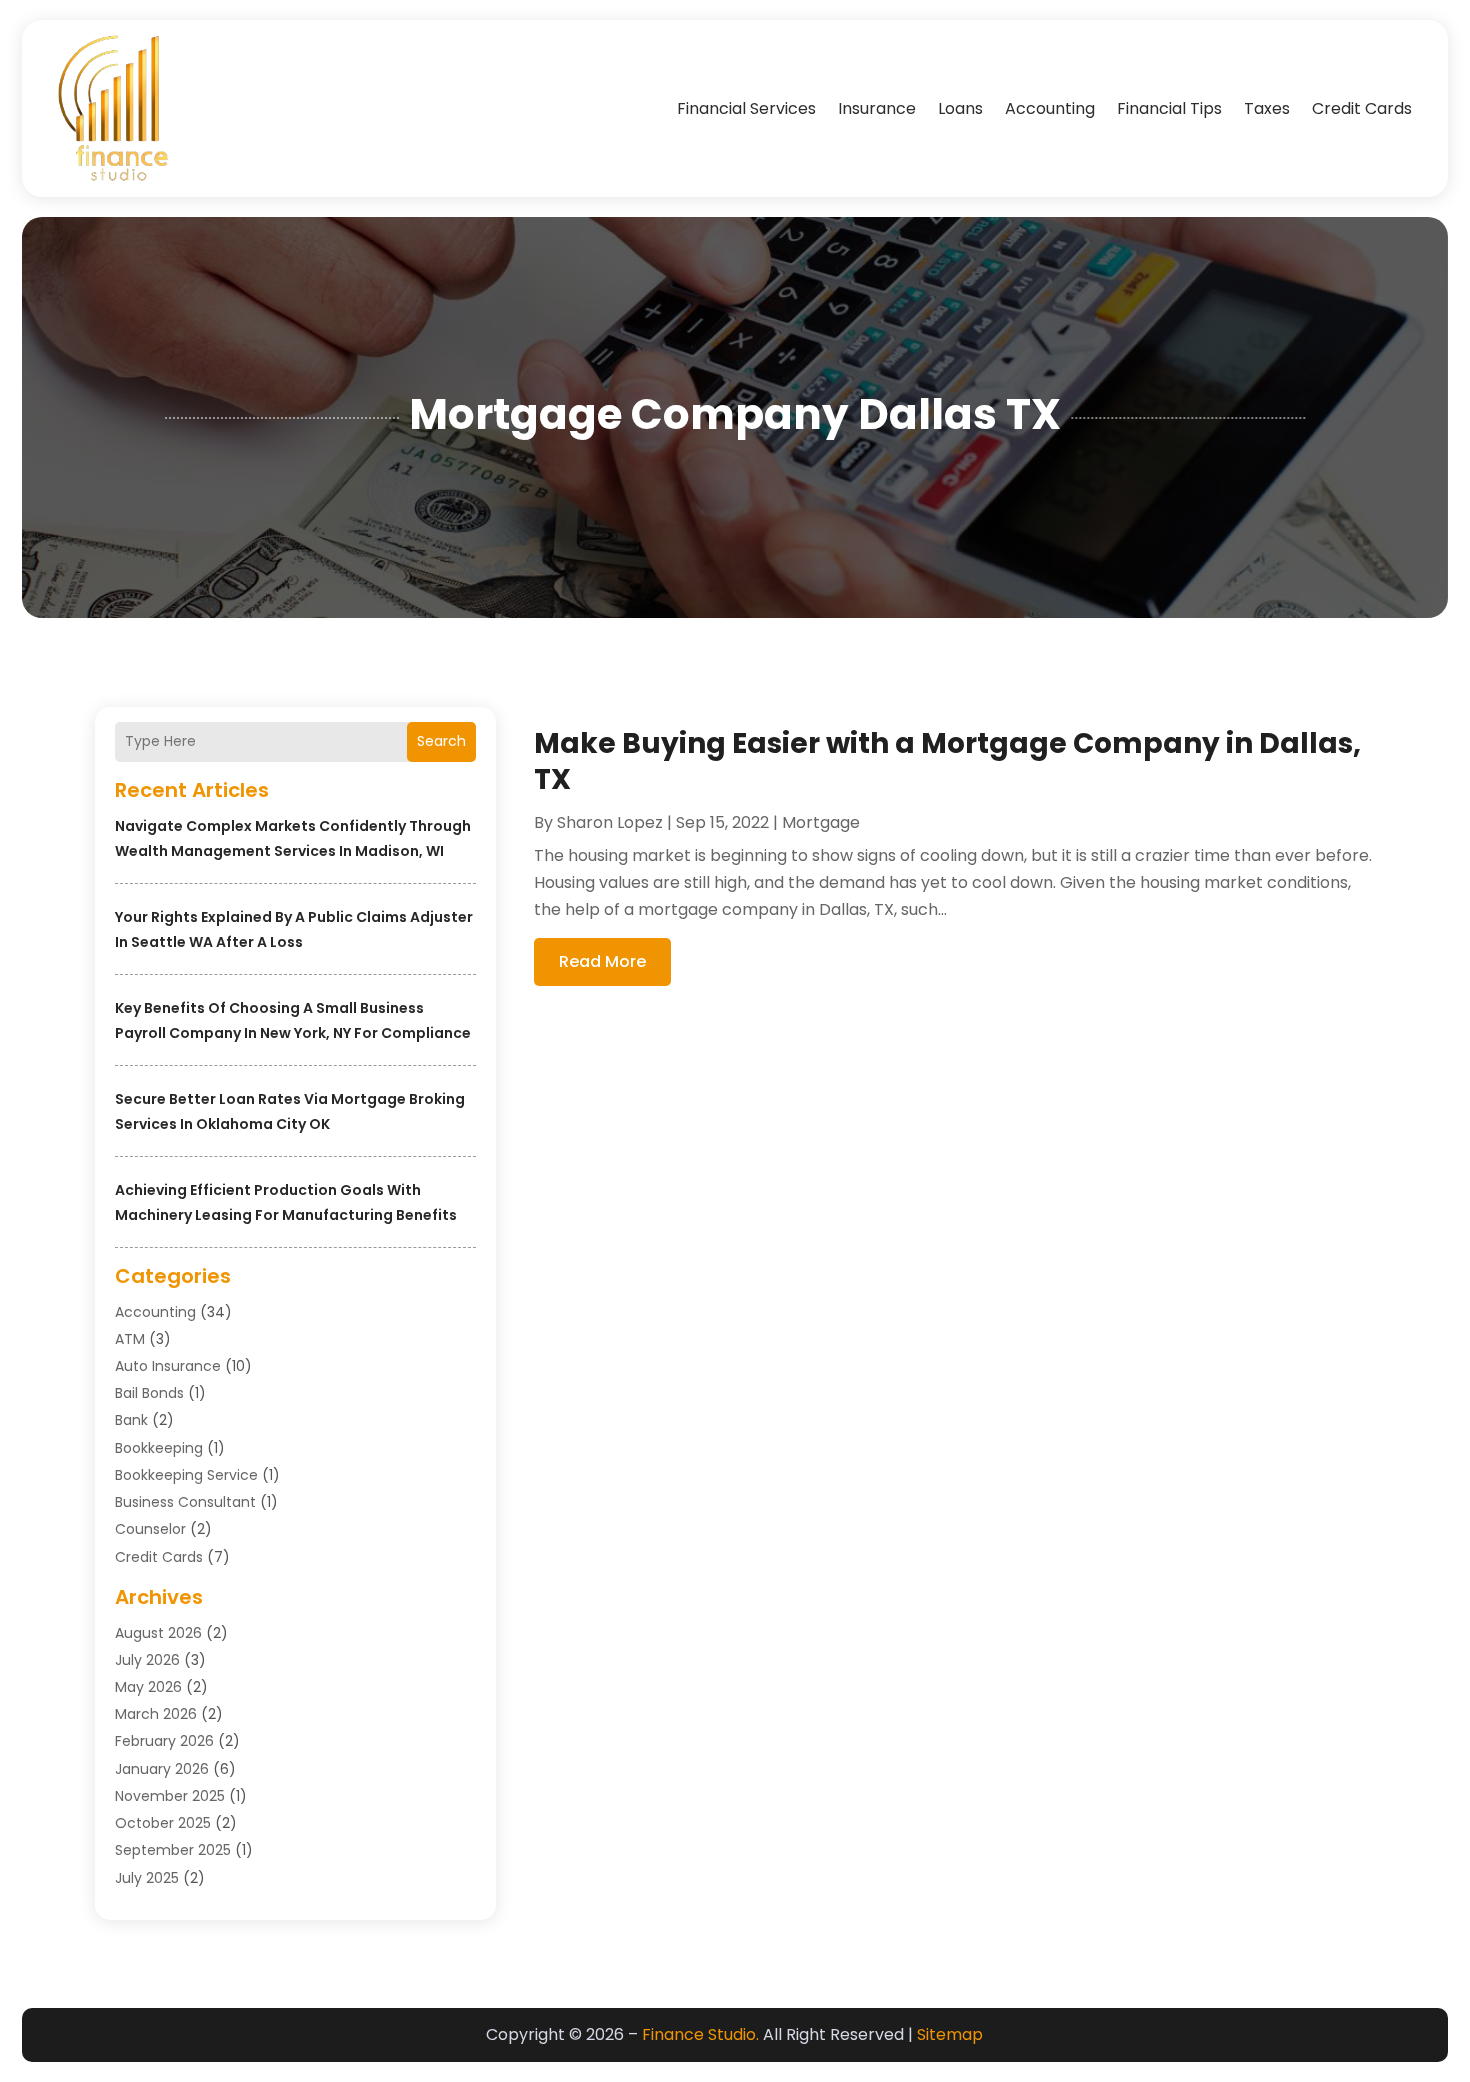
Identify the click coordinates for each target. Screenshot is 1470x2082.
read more (602, 961)
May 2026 (148, 1687)
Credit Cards (1362, 108)
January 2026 (162, 1769)
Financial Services (746, 108)
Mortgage (821, 822)
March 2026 (156, 1714)
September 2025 (173, 1850)
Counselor (150, 1529)
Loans (960, 108)
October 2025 (163, 1823)
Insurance (877, 108)
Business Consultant (185, 1502)
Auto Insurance (168, 1366)
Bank (131, 1420)
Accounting (1050, 108)
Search (441, 741)
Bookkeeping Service (186, 1475)
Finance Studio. (700, 2034)
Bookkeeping (159, 1448)
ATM (130, 1339)
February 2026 (164, 1741)
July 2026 (147, 1660)
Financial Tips (1169, 108)
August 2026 (158, 1633)
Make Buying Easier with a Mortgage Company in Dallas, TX (947, 761)
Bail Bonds (149, 1393)
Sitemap (950, 2034)
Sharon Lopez (610, 822)
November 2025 (170, 1796)
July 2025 (147, 1878)
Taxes (1267, 108)
